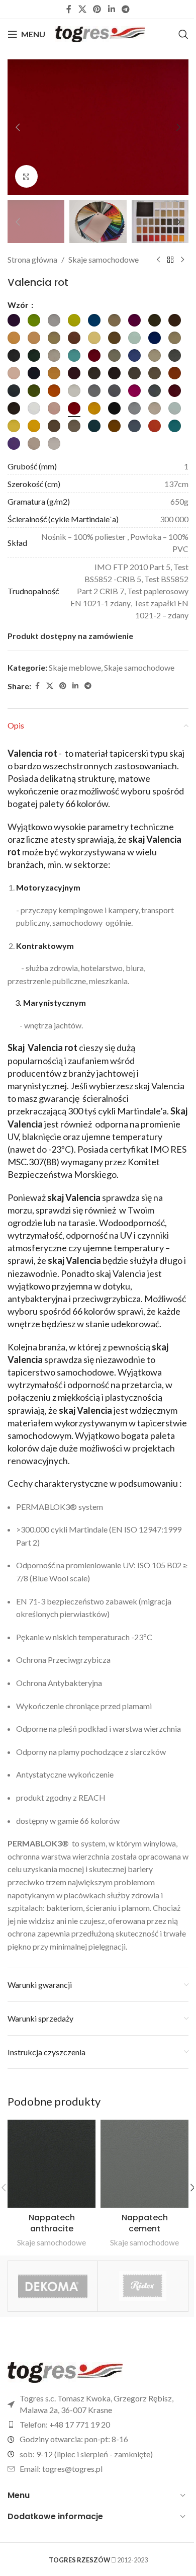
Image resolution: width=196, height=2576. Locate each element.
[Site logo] (100, 33)
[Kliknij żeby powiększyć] (26, 176)
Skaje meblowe (75, 667)
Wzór (19, 305)
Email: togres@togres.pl (61, 2469)
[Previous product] (158, 260)
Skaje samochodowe (104, 259)
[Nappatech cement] (144, 2164)
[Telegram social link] (125, 9)
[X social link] (82, 9)
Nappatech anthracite (52, 2223)
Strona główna (32, 259)
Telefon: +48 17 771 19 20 (65, 2424)
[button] (18, 127)
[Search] (183, 34)
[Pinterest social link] (97, 9)
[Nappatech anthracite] (52, 2164)
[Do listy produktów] (170, 260)
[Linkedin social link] (111, 9)
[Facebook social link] (69, 9)
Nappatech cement (145, 2223)
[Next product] (182, 260)
